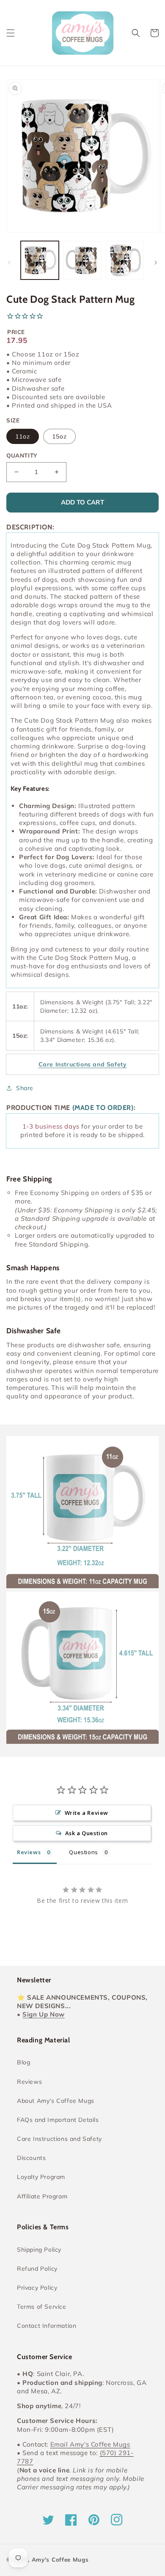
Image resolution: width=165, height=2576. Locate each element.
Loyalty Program (41, 2177)
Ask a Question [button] (87, 1833)
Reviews (29, 2082)
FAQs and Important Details (58, 2120)
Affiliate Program (42, 2196)
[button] (11, 33)
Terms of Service (42, 2307)
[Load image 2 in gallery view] (82, 260)
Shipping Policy (39, 2250)
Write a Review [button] (87, 1813)
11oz (23, 436)
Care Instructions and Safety (59, 2139)
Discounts (31, 2158)
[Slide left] (9, 263)
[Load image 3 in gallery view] (125, 260)
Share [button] (25, 1088)
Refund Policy (37, 2269)
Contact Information (47, 2326)
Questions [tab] (83, 1852)
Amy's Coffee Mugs (60, 2560)
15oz (59, 436)
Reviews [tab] (29, 1852)
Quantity (22, 455)
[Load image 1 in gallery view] (40, 260)
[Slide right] (156, 263)
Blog (23, 2062)
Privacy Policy (37, 2288)
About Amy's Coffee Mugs (56, 2101)
